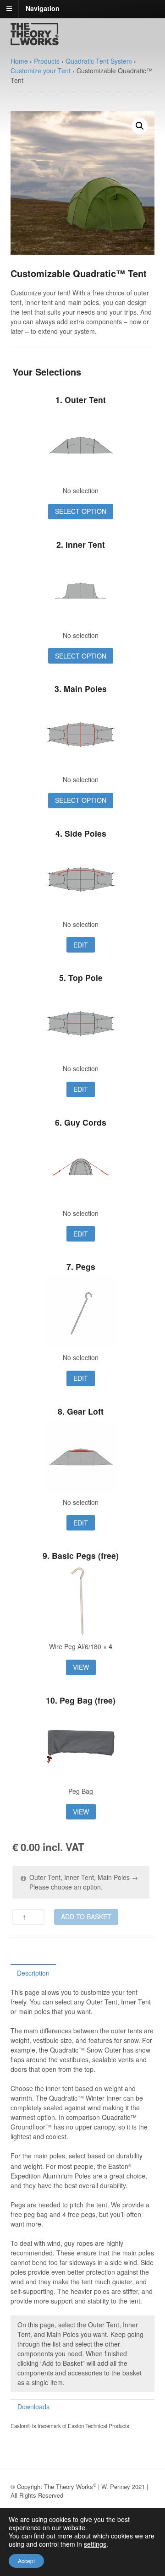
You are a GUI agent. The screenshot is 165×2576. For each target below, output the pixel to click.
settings (95, 2544)
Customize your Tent (41, 71)
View (81, 1667)
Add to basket (86, 1917)
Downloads (33, 2407)
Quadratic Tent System (99, 61)
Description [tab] (33, 1973)
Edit (81, 945)
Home (19, 61)
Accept (26, 2561)
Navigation (43, 8)
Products (47, 61)
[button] (140, 126)
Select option (81, 511)
